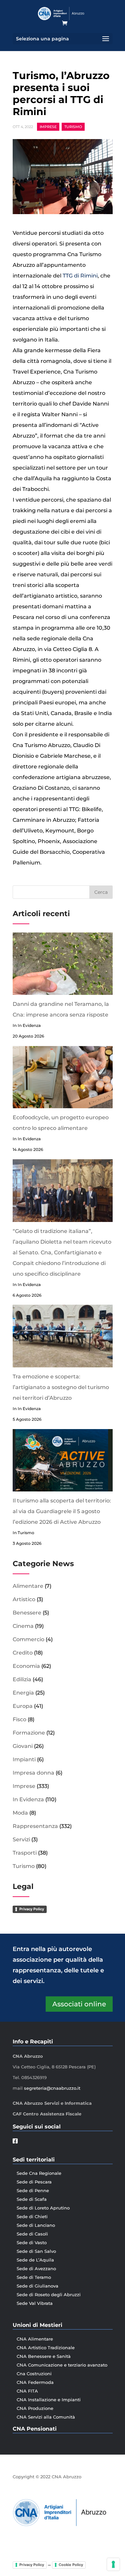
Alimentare (28, 1586)
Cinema (23, 1626)
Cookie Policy (71, 2565)
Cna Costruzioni (34, 2374)
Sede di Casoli (32, 2234)
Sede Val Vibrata (35, 2303)
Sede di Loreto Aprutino (43, 2208)
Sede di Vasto (32, 2242)
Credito (23, 1653)
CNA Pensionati (35, 2429)
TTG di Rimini (80, 276)
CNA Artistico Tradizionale (46, 2348)
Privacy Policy (32, 1909)
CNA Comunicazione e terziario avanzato (62, 2365)
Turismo (73, 127)
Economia (26, 1666)
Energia (23, 1693)
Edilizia (22, 1679)
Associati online (79, 2004)
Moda (20, 1813)
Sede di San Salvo (36, 2251)
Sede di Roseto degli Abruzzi (49, 2295)
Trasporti (25, 1853)
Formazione (29, 1733)
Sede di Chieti (32, 2216)
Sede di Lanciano (36, 2225)
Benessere (27, 1613)
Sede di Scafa (32, 2199)
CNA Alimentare (35, 2339)
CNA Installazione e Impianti (49, 2400)
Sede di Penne (33, 2190)
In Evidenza (28, 1799)
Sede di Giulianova (37, 2286)
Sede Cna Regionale (39, 2173)
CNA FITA (27, 2391)
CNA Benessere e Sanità (44, 2356)
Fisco (19, 1719)
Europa (23, 1706)
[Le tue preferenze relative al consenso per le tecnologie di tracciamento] (113, 2564)
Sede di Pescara (34, 2182)
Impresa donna (33, 1773)
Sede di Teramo (34, 2277)
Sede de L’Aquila (35, 2260)
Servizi (21, 1839)
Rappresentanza (35, 1826)
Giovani (23, 1746)
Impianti (24, 1759)
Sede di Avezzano (36, 2269)
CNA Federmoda (35, 2382)
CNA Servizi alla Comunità (46, 2417)
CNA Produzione (35, 2408)
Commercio (28, 1639)
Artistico (24, 1599)
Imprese (48, 127)
